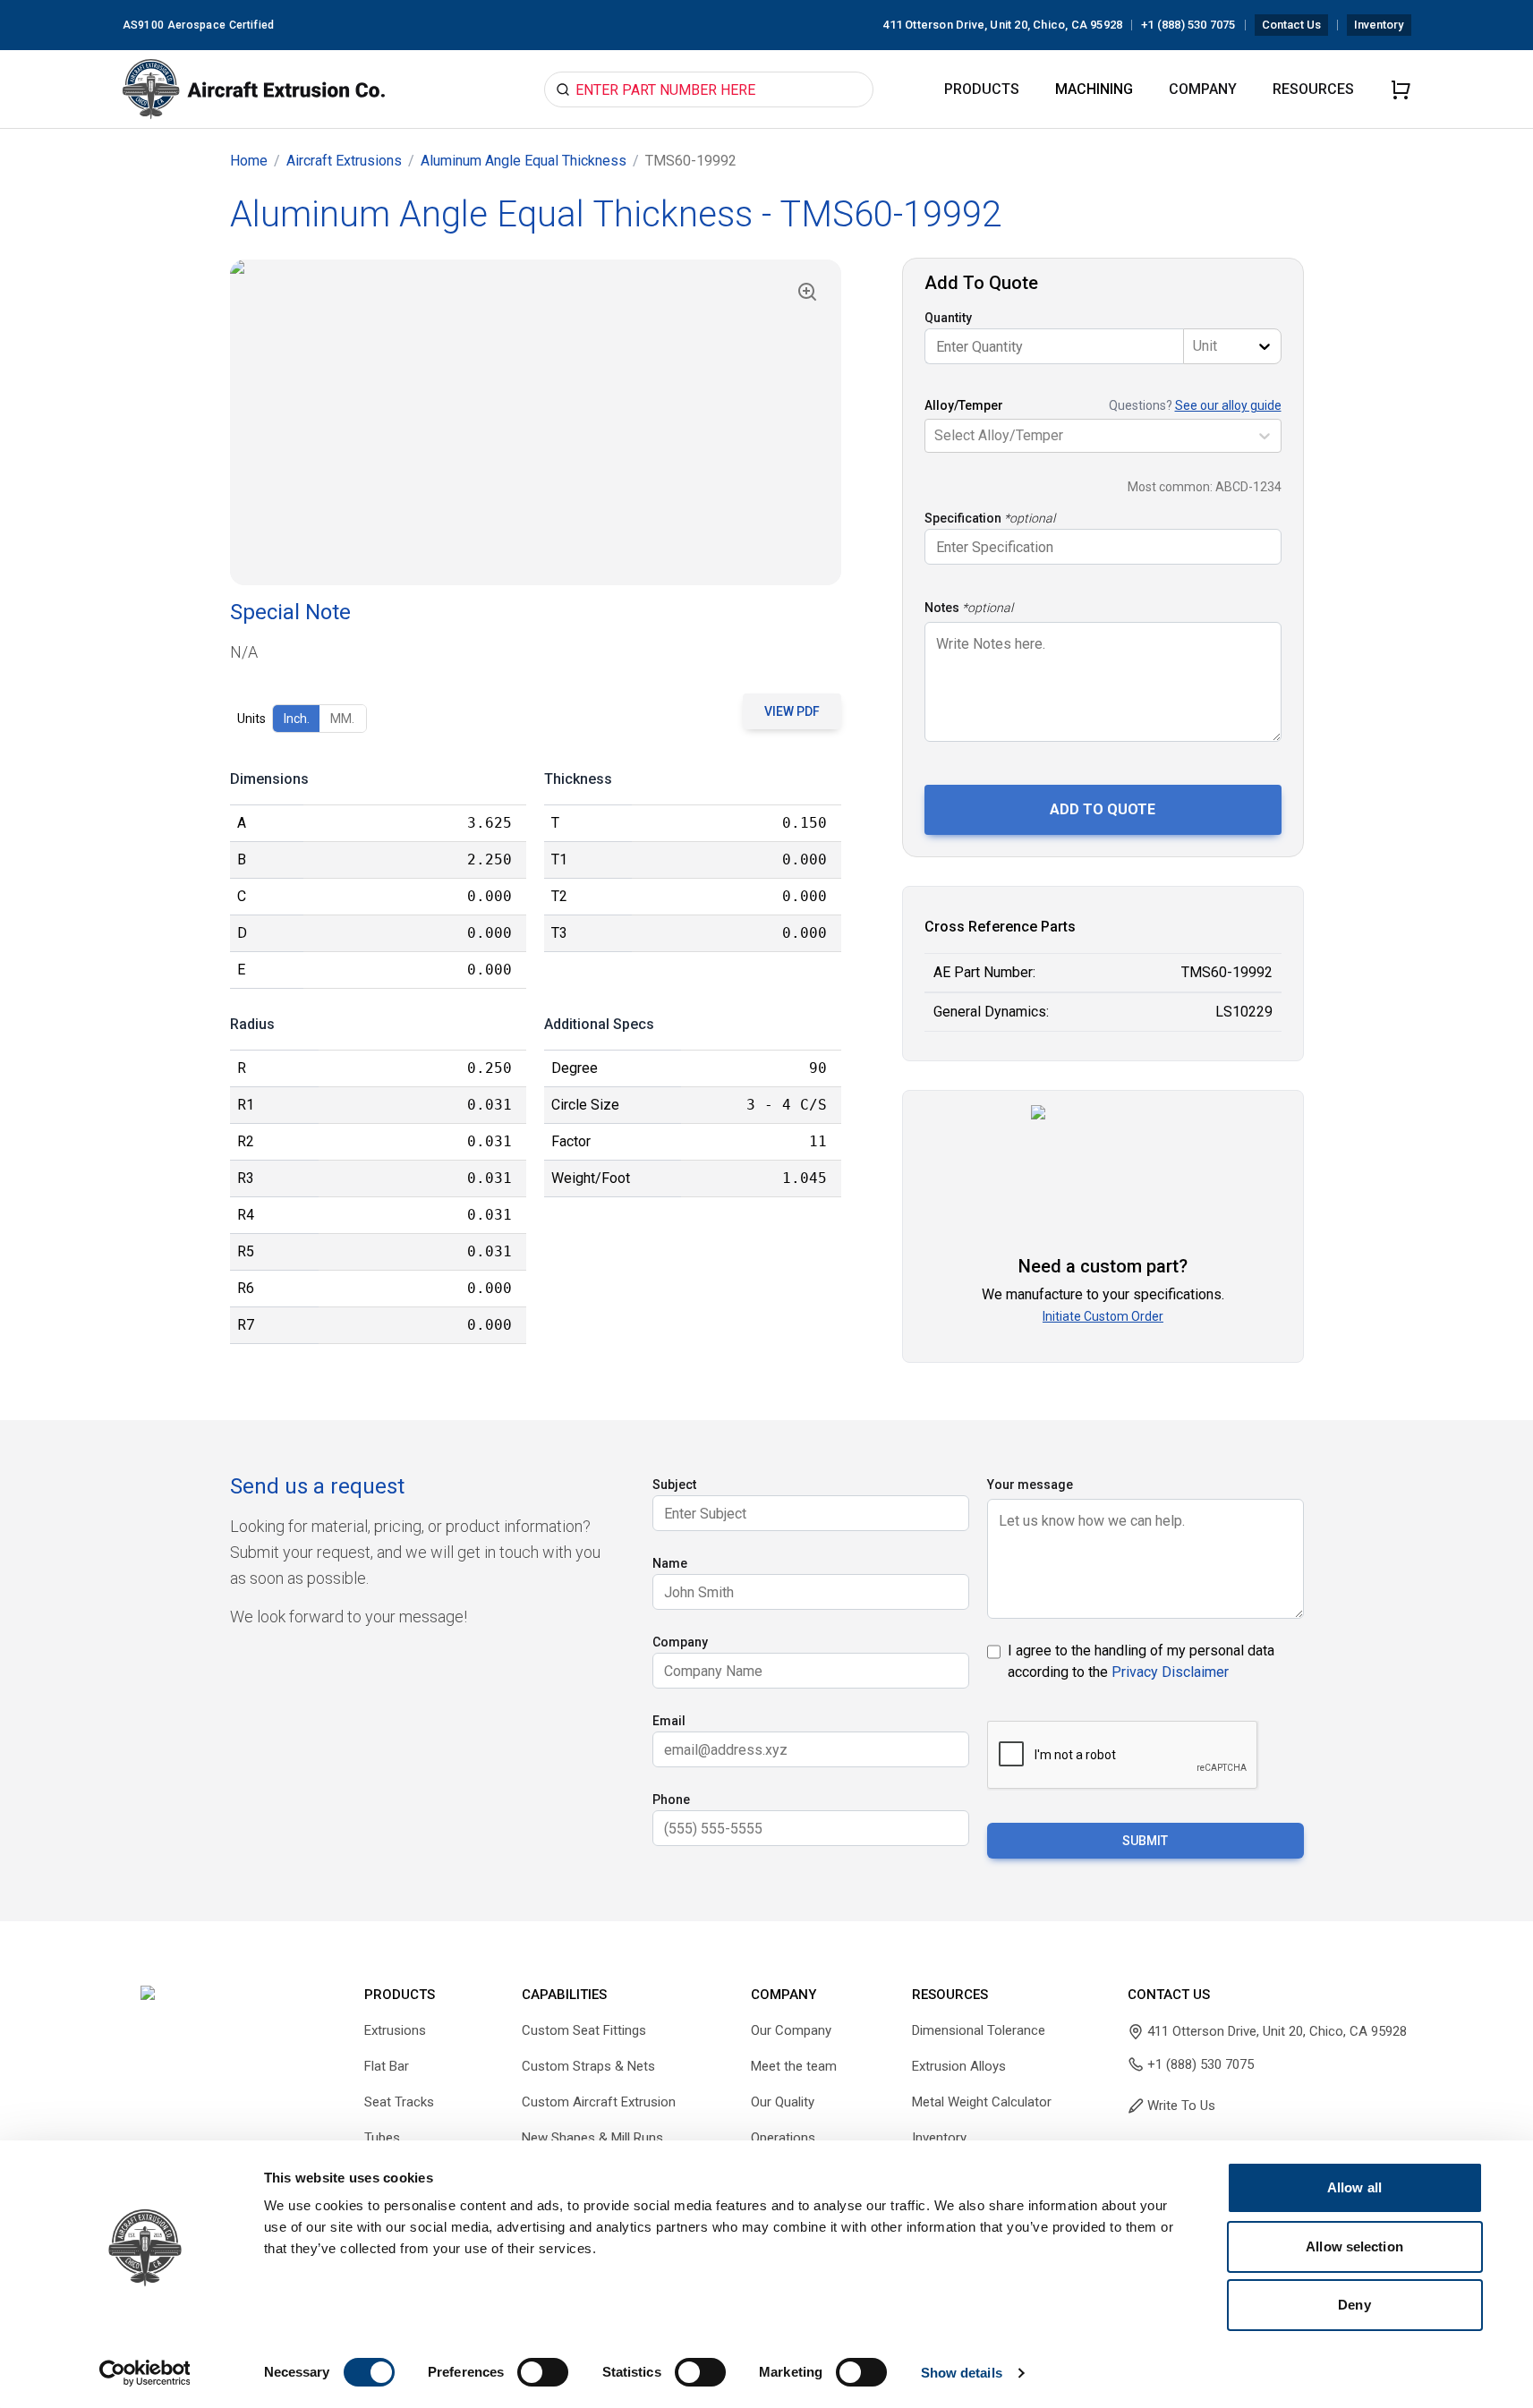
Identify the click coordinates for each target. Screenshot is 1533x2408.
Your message (1030, 1485)
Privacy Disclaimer (1170, 1672)
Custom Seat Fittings (584, 2030)
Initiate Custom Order (1103, 1316)
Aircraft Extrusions (344, 161)
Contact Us (1292, 25)
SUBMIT (1145, 1841)
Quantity (948, 318)
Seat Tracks (399, 2102)
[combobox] (1195, 346)
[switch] (543, 2372)
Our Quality (783, 2102)
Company (1203, 89)
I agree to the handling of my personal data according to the (1141, 1661)
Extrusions (395, 2030)
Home (249, 161)
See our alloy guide (1228, 405)
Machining (1094, 89)
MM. (342, 719)
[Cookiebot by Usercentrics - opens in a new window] (145, 2373)
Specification (963, 518)
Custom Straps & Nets (588, 2066)
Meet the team (794, 2066)
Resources (1313, 89)
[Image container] (536, 422)
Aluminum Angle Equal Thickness (524, 161)
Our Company (791, 2030)
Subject (674, 1485)
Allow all (1354, 2187)
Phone (671, 1800)
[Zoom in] (807, 292)
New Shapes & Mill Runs (592, 2138)
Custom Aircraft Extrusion (599, 2102)
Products (982, 89)
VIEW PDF (792, 711)
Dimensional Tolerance (979, 2030)
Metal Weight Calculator (982, 2102)
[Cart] (1401, 89)
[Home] (254, 89)
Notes (942, 608)
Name (670, 1563)
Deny (1354, 2305)
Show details (962, 2373)
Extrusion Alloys (959, 2066)
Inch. (297, 719)
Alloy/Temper (964, 405)
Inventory (1379, 25)
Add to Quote (1103, 809)
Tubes (382, 2138)
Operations (783, 2138)
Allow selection (1354, 2246)
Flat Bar (387, 2066)
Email (669, 1721)
